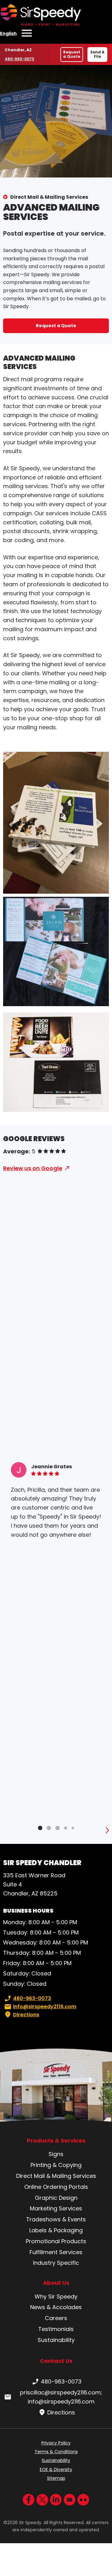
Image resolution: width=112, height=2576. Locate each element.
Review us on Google (33, 1168)
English (8, 33)
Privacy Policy (56, 2443)
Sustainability (56, 2340)
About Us (56, 2283)
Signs (56, 2154)
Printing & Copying (56, 2165)
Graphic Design (56, 2198)
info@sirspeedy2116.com (45, 2007)
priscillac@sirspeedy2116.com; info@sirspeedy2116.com (61, 2397)
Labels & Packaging (56, 2230)
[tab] (40, 1828)
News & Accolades (56, 2307)
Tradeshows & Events (56, 2219)
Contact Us (56, 2361)
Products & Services (56, 2141)
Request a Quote (72, 54)
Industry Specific (56, 2263)
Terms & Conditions (56, 2452)
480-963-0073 (19, 59)
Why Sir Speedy (56, 2296)
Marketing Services (56, 2208)
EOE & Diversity (56, 2469)
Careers (56, 2318)
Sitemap (56, 2478)
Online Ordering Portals (56, 2187)
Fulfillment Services (56, 2252)
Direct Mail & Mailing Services (49, 197)
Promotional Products (56, 2241)
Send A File (97, 54)
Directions (26, 2015)
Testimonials (56, 2329)
